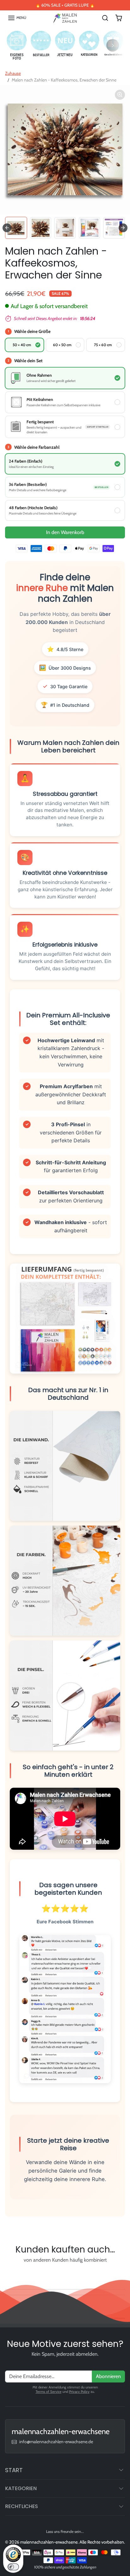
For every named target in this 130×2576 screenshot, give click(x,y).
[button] (17, 18)
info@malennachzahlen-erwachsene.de (56, 2442)
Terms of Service (49, 2392)
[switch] (13, 2567)
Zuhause (13, 73)
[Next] (113, 45)
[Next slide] (123, 228)
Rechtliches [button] (21, 2506)
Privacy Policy (79, 2392)
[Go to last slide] (7, 228)
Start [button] (14, 2470)
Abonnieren (108, 2376)
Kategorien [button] (21, 2488)
